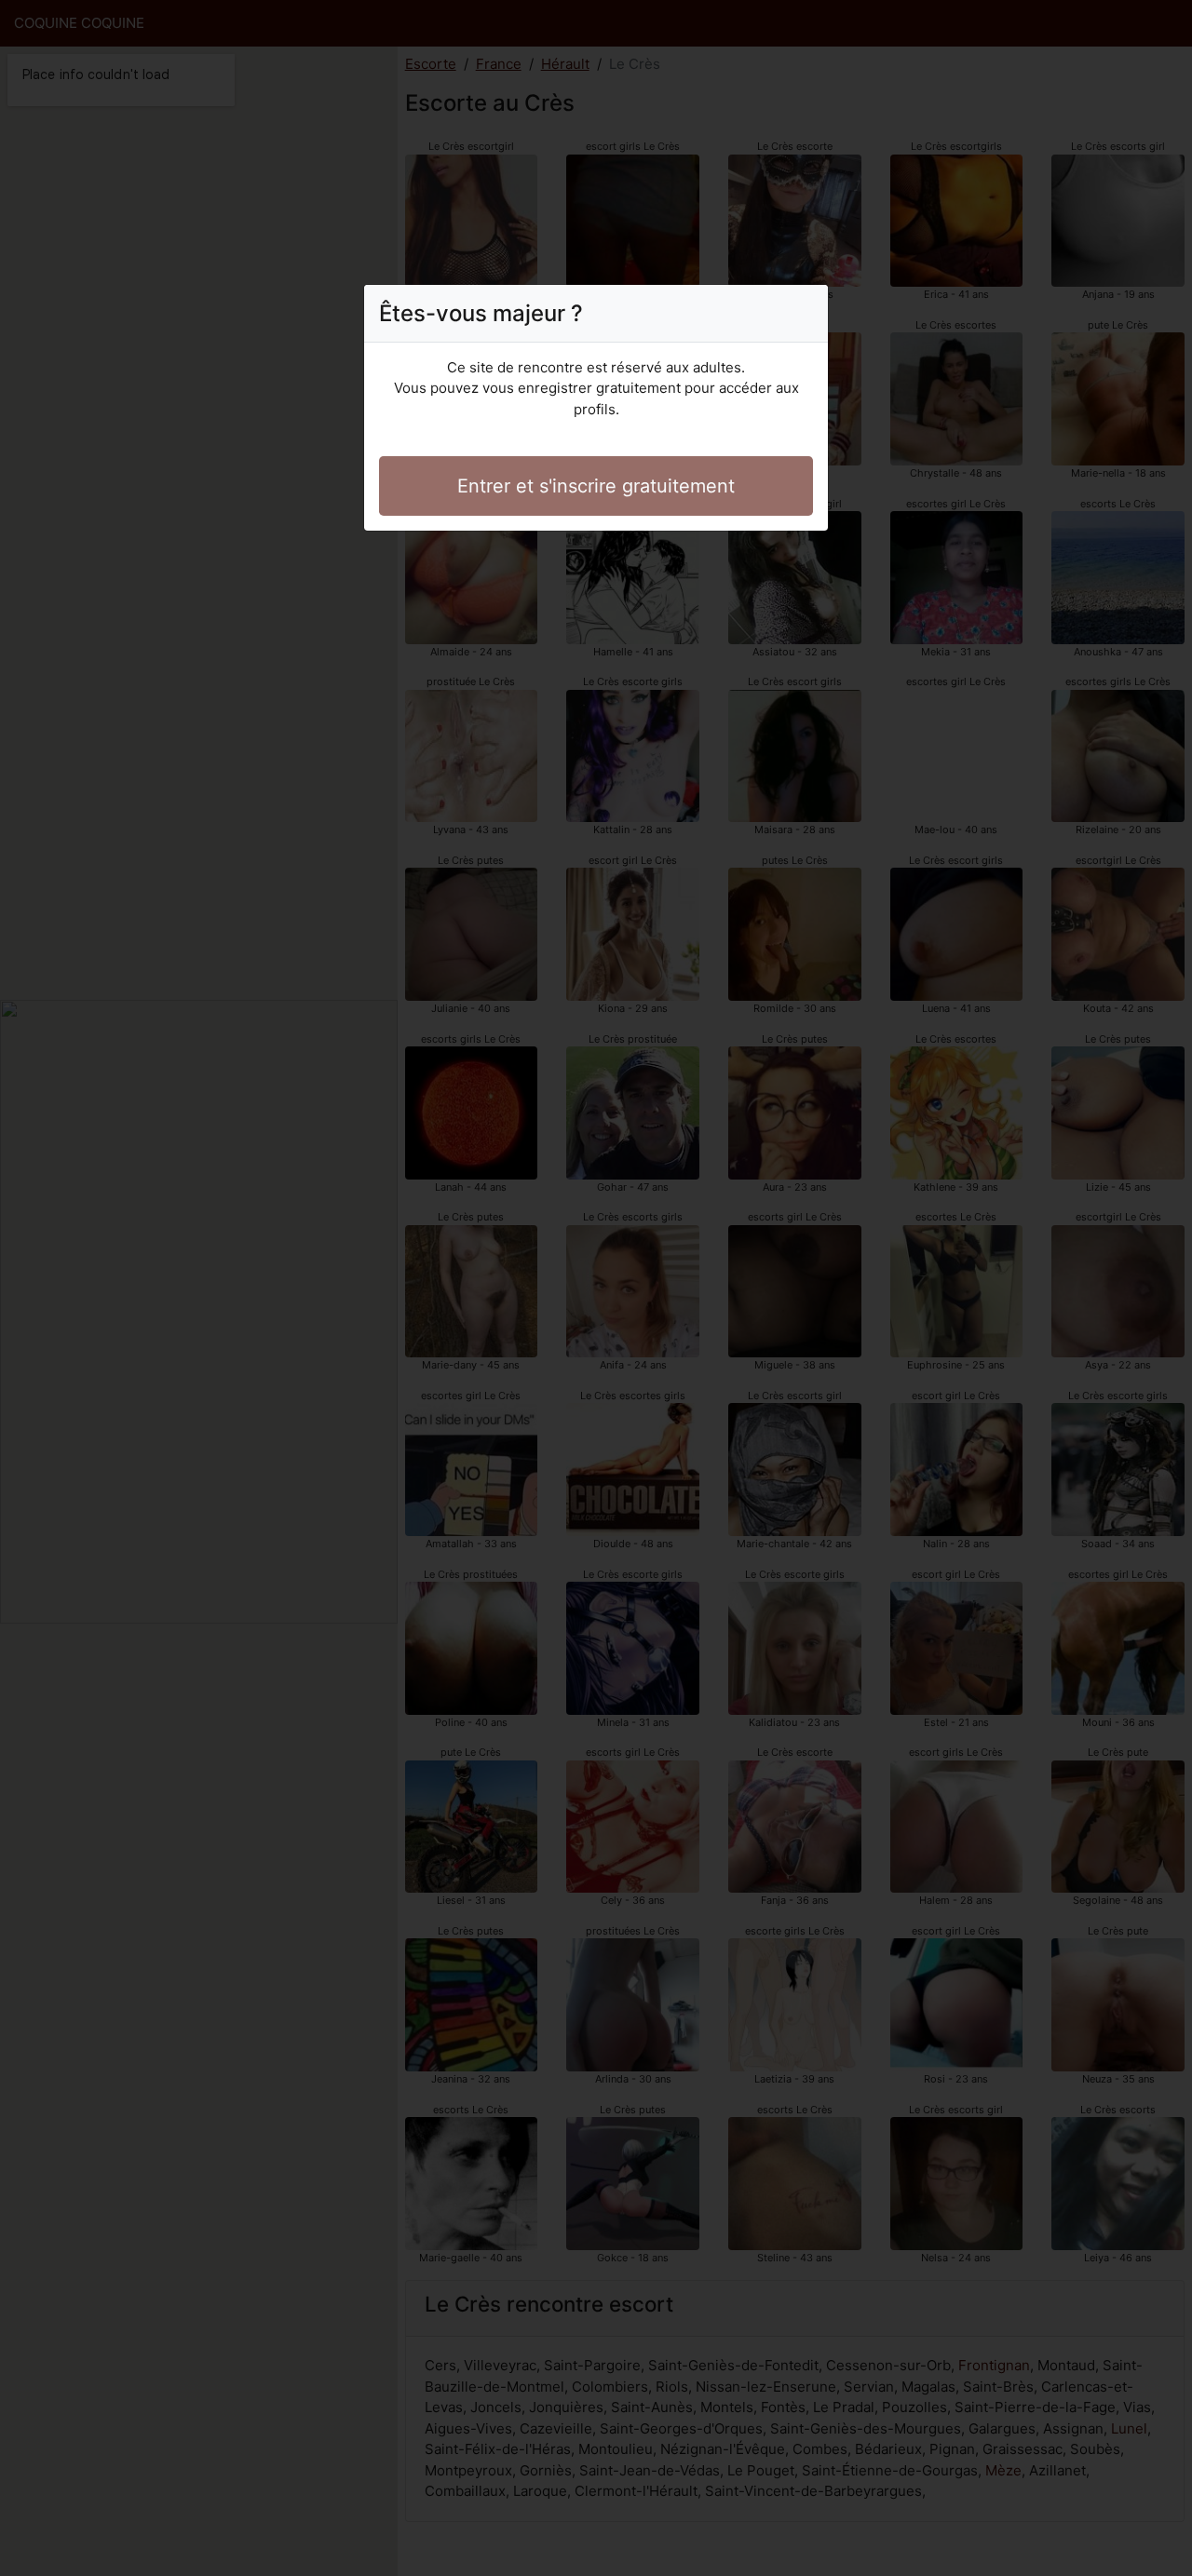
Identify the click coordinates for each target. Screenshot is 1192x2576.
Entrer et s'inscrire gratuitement (596, 486)
